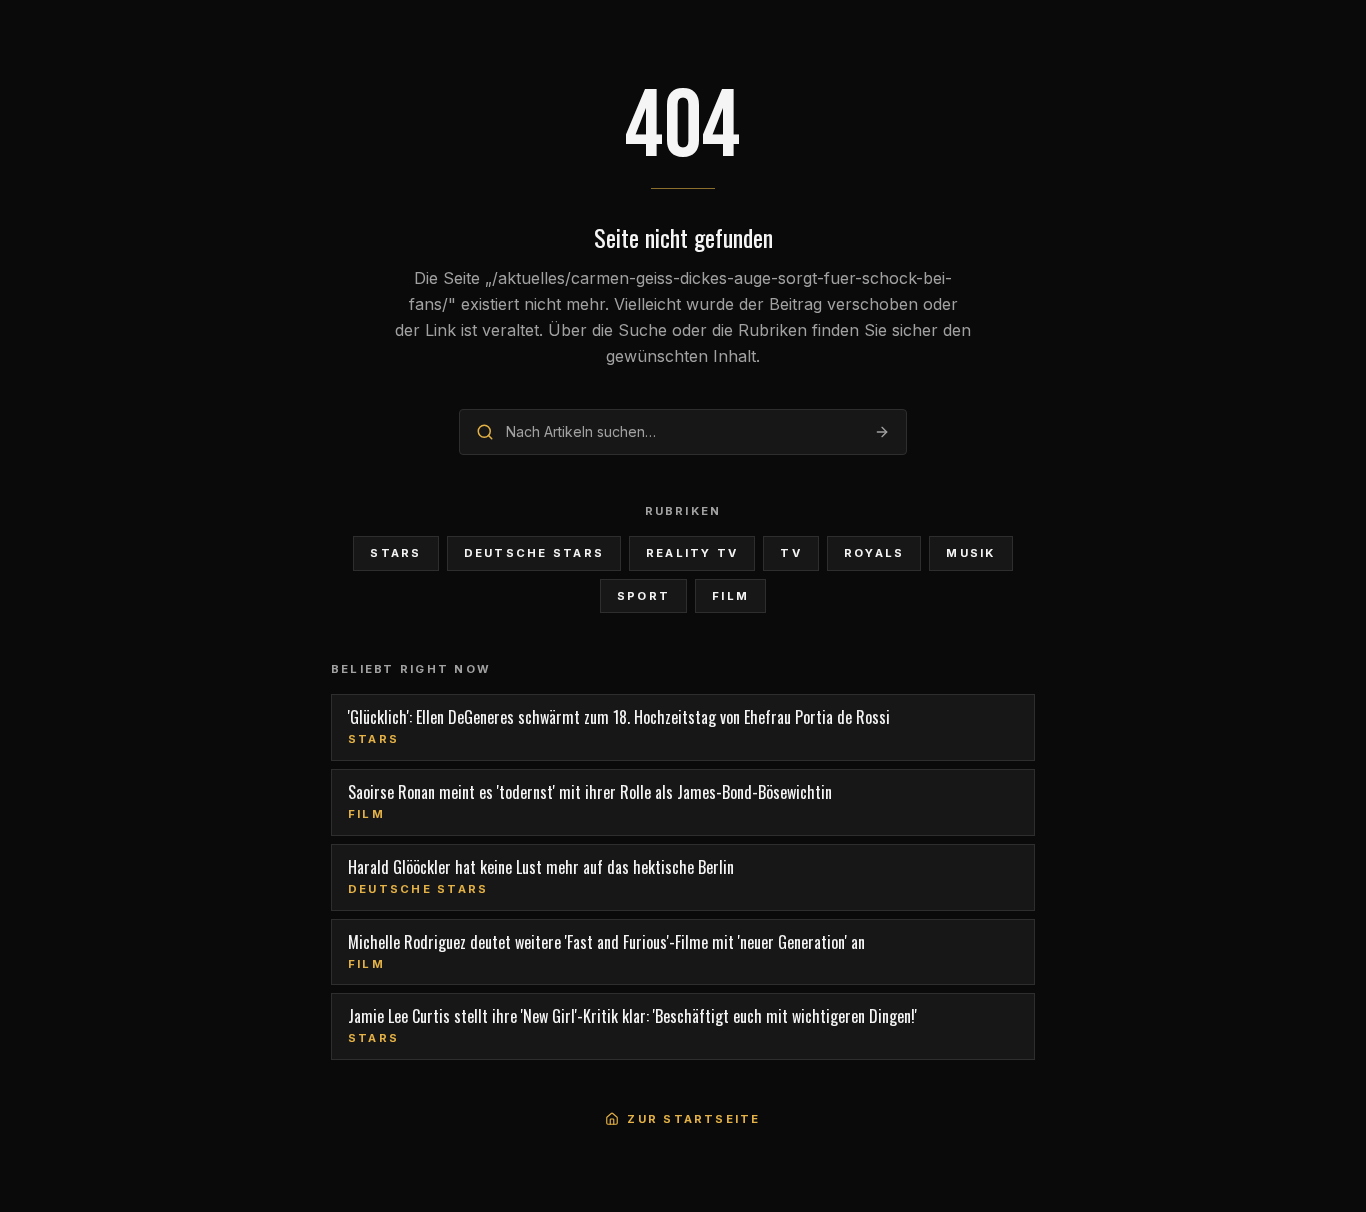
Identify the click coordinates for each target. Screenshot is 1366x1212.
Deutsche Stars (534, 553)
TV (790, 553)
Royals (874, 553)
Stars (395, 553)
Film (730, 596)
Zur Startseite (693, 1119)
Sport (643, 596)
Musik (970, 553)
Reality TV (692, 553)
